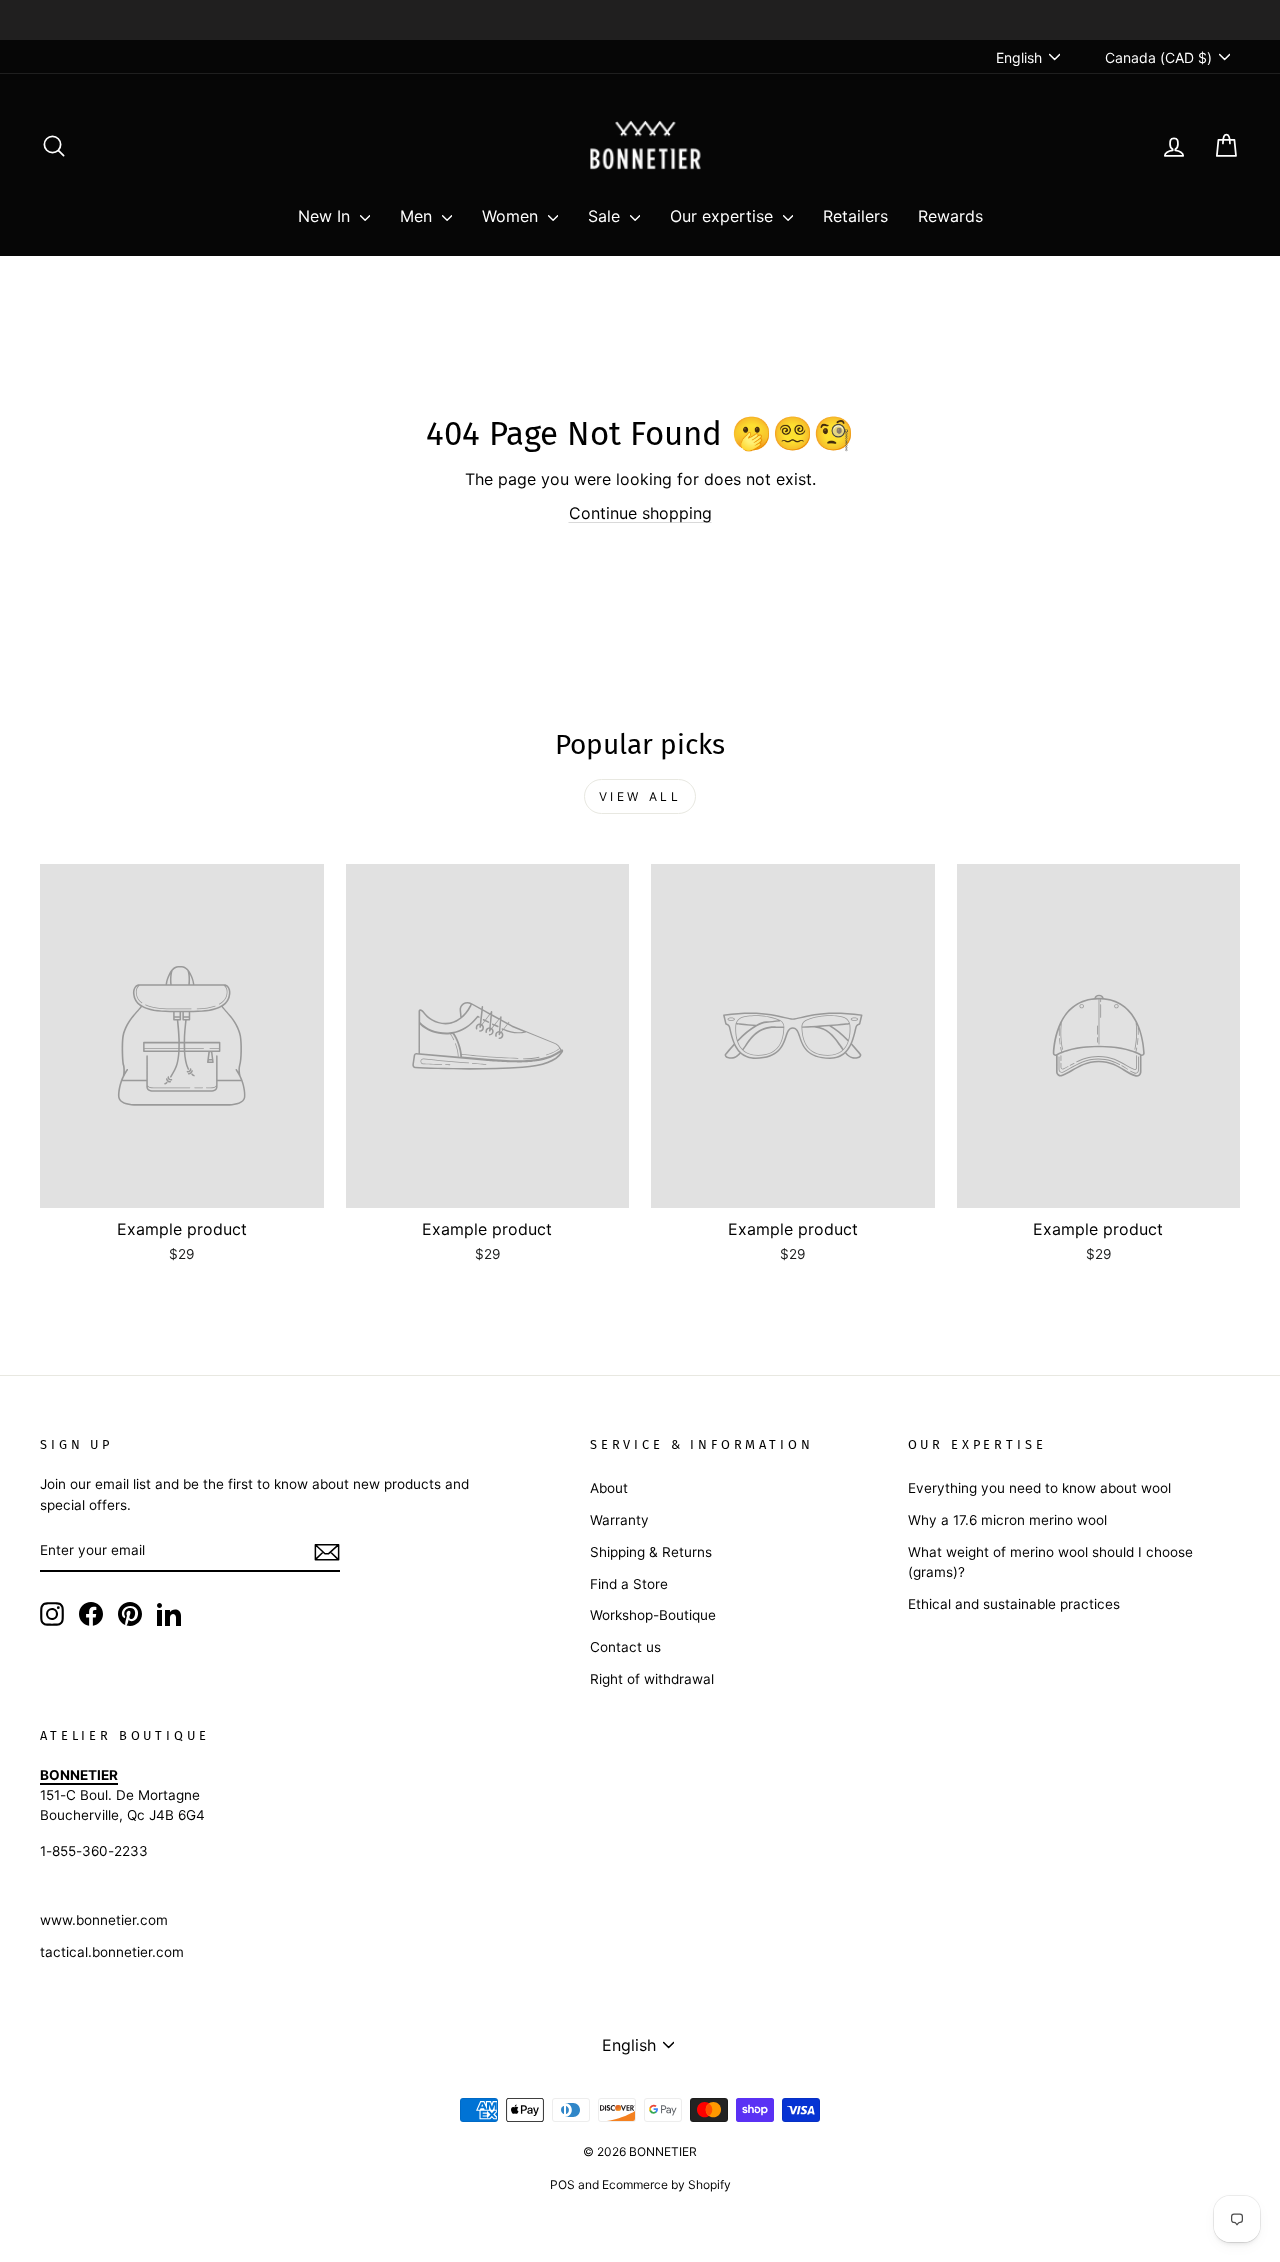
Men (418, 216)
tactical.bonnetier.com (112, 1952)
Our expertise (724, 216)
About (609, 1488)
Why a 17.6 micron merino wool (1007, 1520)
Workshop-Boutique (653, 1615)
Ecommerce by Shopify (666, 2184)
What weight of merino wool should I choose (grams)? (1050, 1562)
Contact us (625, 1647)
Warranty (619, 1520)
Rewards (950, 216)
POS (562, 2184)
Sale (606, 216)
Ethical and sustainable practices (1014, 1604)
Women (512, 216)
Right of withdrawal (652, 1679)
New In (326, 216)
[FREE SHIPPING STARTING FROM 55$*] (640, 20)
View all (640, 796)
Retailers (855, 216)
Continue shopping (640, 513)
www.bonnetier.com (104, 1920)
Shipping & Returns (651, 1552)
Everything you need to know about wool (1039, 1488)
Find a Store (629, 1584)
